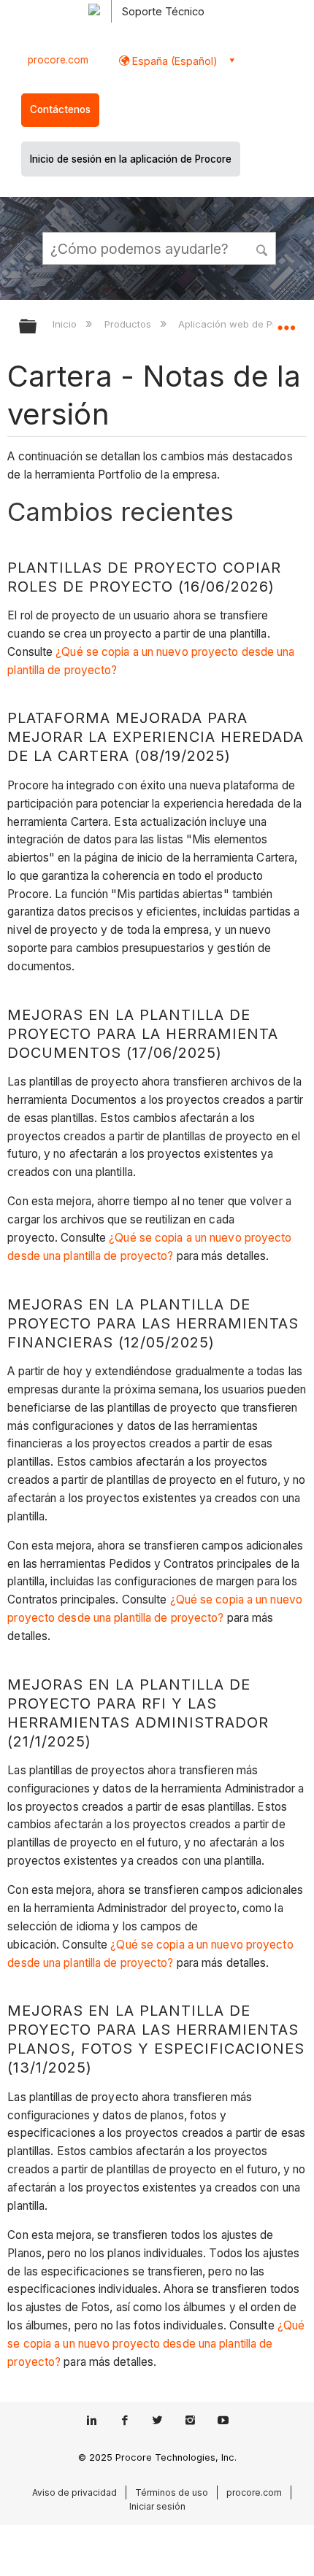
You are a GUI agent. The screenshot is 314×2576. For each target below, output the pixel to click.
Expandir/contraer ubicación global (286, 322)
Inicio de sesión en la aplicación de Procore (131, 159)
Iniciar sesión (157, 2506)
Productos (129, 324)
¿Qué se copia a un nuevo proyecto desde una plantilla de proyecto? (156, 2344)
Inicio (66, 324)
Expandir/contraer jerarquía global (37, 327)
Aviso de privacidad (74, 2492)
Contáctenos (60, 109)
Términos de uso (172, 2492)
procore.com (58, 60)
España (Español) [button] (173, 61)
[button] (263, 248)
